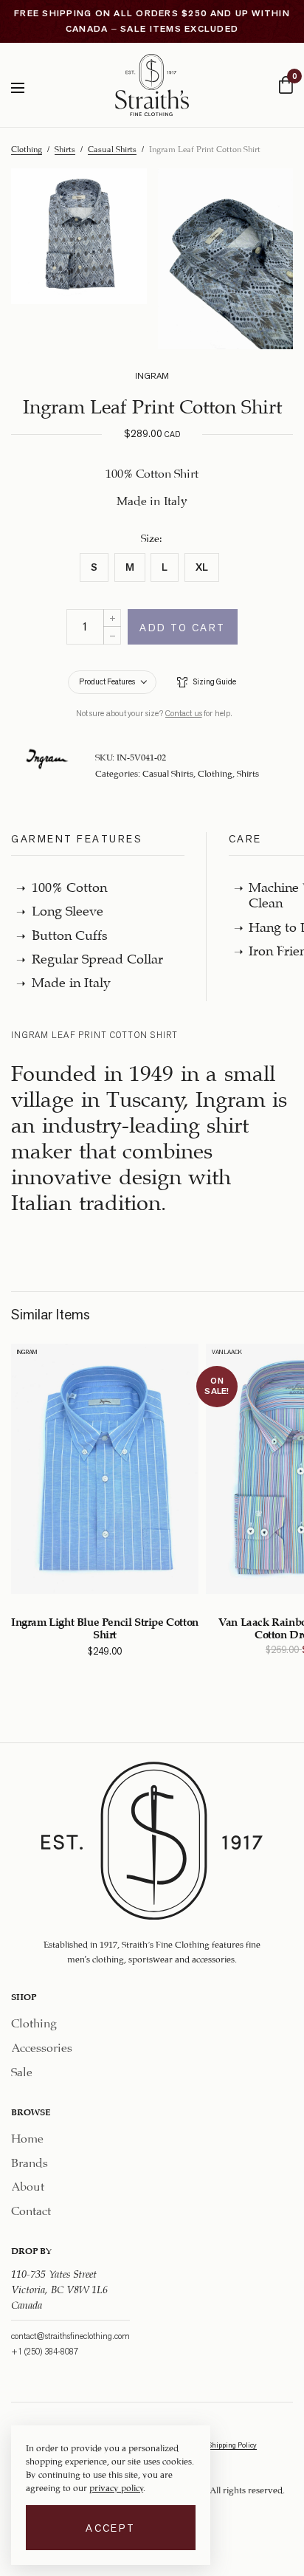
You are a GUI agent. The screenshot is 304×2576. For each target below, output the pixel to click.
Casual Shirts (112, 148)
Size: (152, 537)
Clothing (27, 148)
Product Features (107, 681)
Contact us (184, 713)
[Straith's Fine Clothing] (152, 85)
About (28, 2184)
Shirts (65, 148)
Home (27, 2136)
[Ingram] (47, 759)
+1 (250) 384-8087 (45, 2351)
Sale (22, 2070)
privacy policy (116, 2487)
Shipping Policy (232, 2445)
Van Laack (227, 1352)
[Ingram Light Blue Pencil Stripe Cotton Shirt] (105, 1469)
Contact (31, 2209)
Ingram (27, 1352)
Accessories (42, 2046)
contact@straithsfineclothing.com (70, 2335)
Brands (30, 2160)
